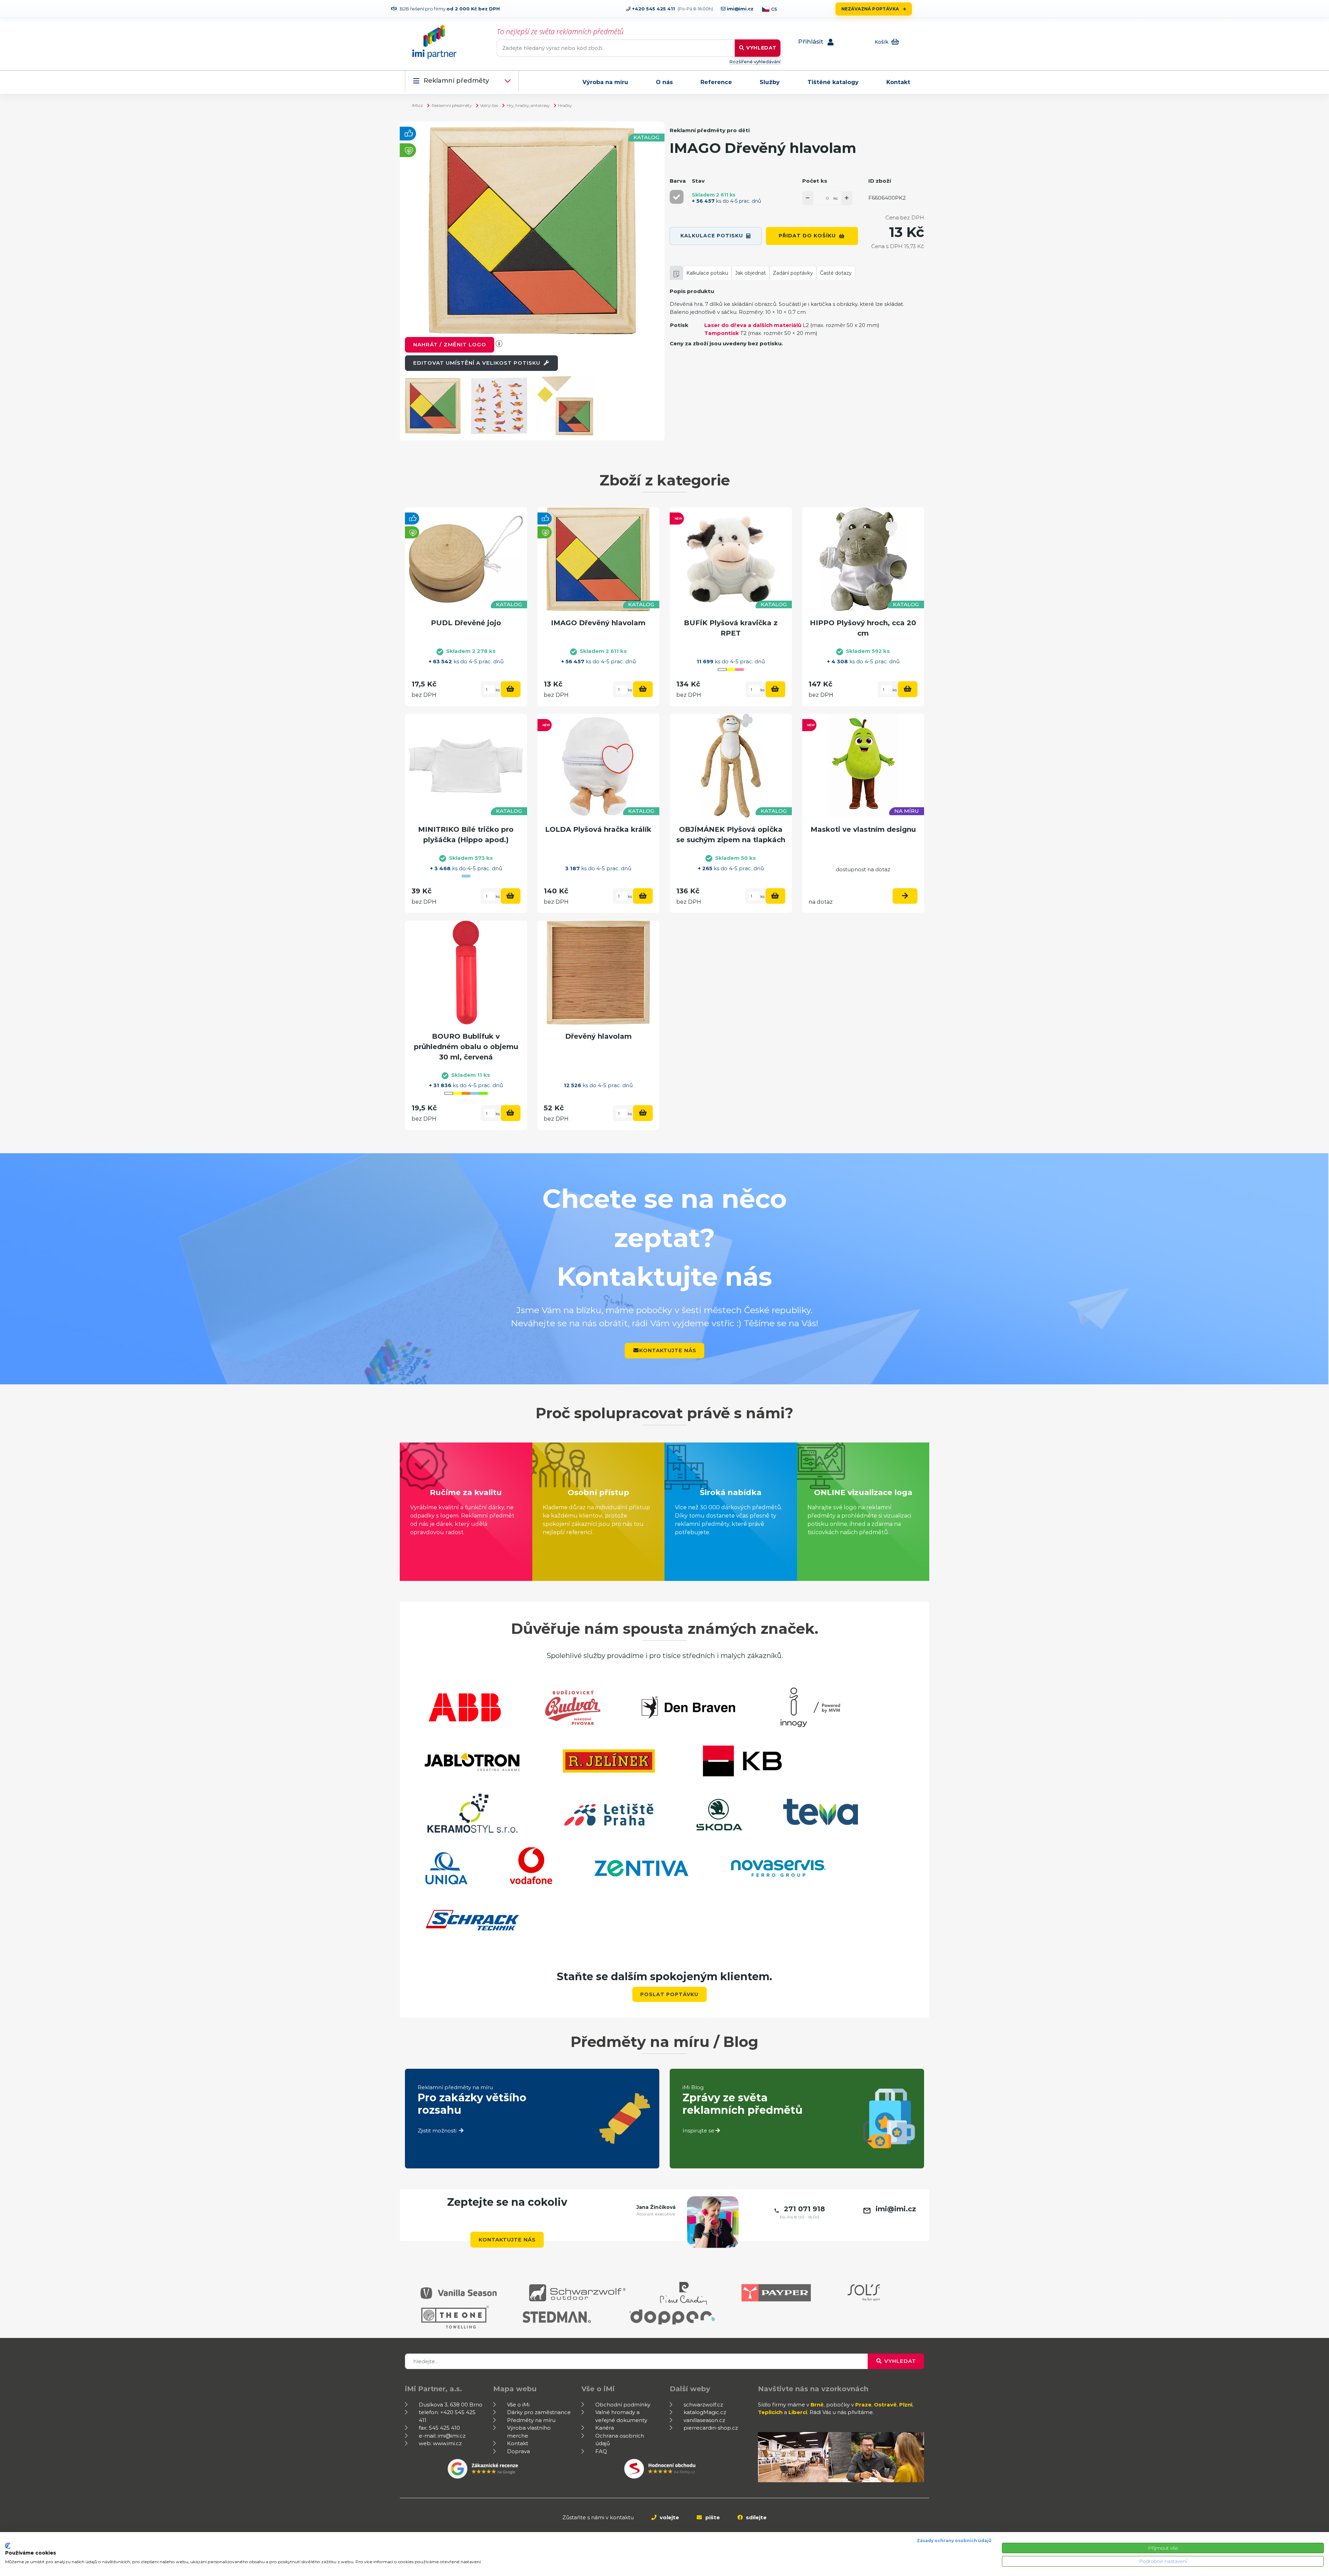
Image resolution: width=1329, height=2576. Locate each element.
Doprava (518, 2451)
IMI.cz (417, 105)
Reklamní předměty (456, 81)
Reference (716, 82)
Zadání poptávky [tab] (793, 273)
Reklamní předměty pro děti (710, 130)
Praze (863, 2405)
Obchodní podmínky (623, 2405)
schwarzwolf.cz (703, 2405)
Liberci (798, 2412)
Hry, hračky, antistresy (528, 105)
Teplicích (770, 2412)
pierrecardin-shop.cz (711, 2428)
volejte (669, 2517)
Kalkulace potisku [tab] (707, 273)
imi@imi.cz (739, 9)
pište (712, 2517)
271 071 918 (804, 2209)
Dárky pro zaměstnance (539, 2412)
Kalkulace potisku (712, 236)
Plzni (906, 2405)
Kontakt (898, 82)
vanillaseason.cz (704, 2420)
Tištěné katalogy (833, 82)
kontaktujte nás (668, 1350)
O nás (664, 82)
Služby (770, 82)
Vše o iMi (518, 2405)
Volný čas (489, 105)
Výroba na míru (605, 82)
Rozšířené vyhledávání (755, 62)
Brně (817, 2405)
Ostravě (885, 2405)
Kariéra (605, 2428)
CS (774, 9)
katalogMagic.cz (705, 2412)
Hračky (565, 105)
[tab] (676, 273)
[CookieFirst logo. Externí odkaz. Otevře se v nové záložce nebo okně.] (8, 2546)
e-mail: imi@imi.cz (442, 2436)
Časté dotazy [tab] (836, 273)
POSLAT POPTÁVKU (669, 1994)
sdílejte (756, 2517)
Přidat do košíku (807, 236)
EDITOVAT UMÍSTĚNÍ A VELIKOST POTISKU (478, 363)
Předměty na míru (531, 2420)
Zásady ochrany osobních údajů (954, 2541)
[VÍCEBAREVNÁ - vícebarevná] (677, 197)
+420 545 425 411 (653, 9)
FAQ (601, 2451)
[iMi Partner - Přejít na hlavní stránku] (434, 42)
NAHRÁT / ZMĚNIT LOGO (450, 344)
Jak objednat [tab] (751, 273)
